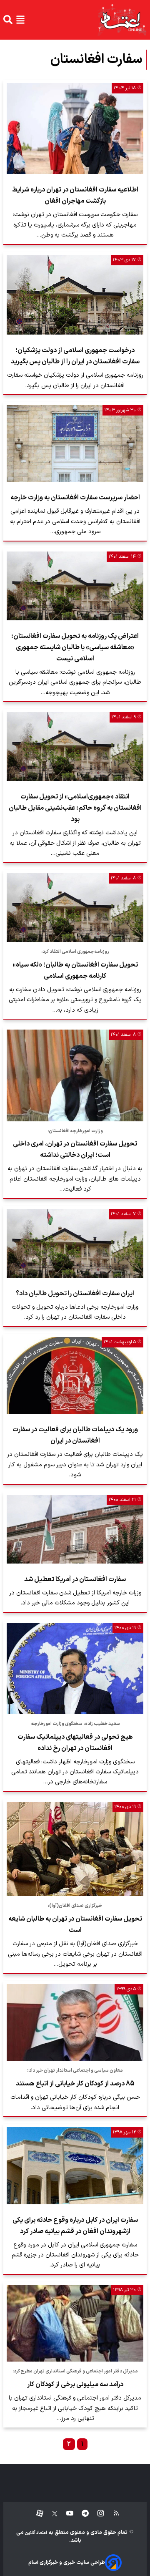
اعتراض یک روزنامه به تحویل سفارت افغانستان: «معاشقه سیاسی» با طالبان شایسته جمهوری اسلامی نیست (75, 647)
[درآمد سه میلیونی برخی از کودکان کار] (75, 2323)
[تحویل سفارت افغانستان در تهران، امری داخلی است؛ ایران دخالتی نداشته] (75, 1075)
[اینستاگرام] (96, 2514)
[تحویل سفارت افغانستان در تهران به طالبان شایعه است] (75, 1849)
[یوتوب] (66, 2514)
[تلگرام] (81, 2514)
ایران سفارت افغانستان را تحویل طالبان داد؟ (75, 1294)
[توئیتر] (50, 2514)
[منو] (20, 20)
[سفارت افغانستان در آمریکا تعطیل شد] (75, 1529)
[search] (8, 20)
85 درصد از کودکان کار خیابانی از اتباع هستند (75, 2084)
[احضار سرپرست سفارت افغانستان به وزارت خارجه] (75, 443)
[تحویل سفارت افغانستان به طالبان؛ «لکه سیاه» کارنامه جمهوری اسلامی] (75, 908)
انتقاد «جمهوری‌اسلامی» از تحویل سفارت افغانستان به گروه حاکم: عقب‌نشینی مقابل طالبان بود (75, 808)
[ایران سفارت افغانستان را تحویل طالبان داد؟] (75, 1243)
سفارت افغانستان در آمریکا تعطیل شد (75, 1579)
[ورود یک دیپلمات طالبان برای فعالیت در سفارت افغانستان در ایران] (75, 1376)
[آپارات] (36, 2514)
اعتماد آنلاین (35, 2533)
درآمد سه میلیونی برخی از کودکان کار (75, 2385)
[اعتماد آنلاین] (122, 20)
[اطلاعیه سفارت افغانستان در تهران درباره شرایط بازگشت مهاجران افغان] (75, 129)
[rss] (112, 2514)
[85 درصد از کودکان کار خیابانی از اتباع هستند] (75, 2023)
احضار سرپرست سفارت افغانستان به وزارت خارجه (75, 498)
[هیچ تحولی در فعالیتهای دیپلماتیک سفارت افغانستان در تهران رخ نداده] (75, 1668)
